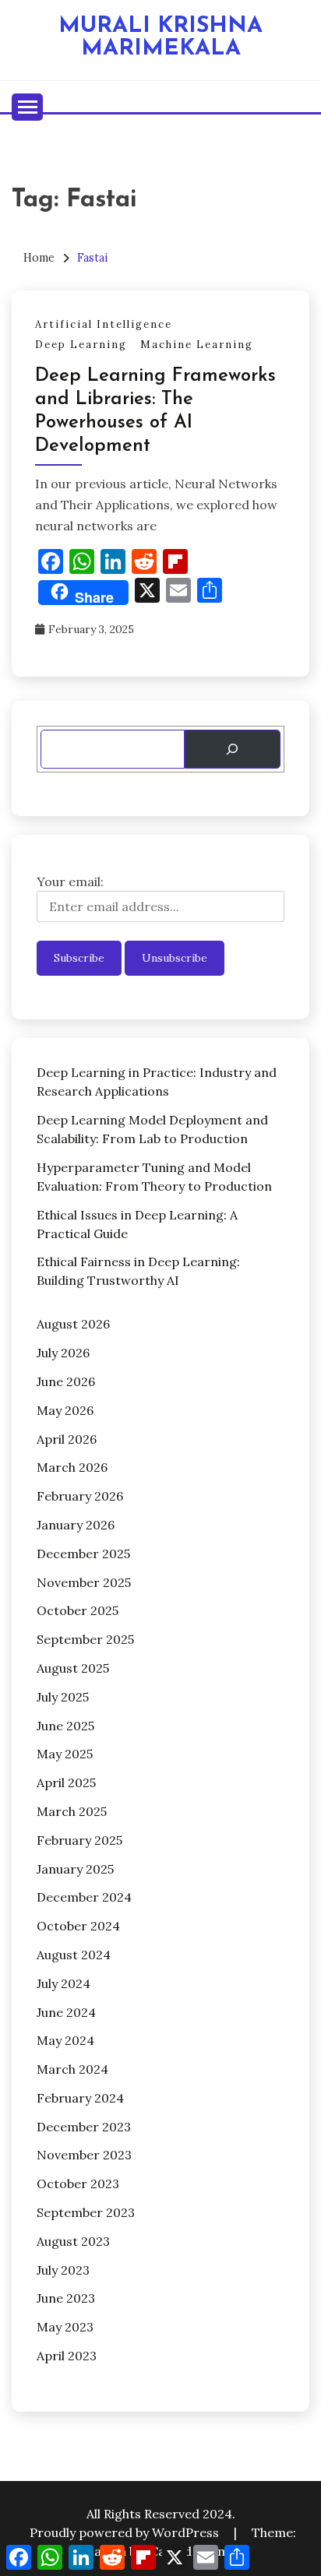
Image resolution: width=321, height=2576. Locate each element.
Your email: (70, 882)
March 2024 (72, 2069)
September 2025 (85, 1639)
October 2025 (78, 1610)
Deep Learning (81, 345)
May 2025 (65, 1754)
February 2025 (79, 1840)
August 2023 (73, 2241)
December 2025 (83, 1554)
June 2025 (65, 1726)
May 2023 (65, 2327)
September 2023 (86, 2212)
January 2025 (75, 1869)
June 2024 (66, 2012)
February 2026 (80, 1496)
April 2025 (66, 1782)
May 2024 (65, 2040)
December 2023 (84, 2127)
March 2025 (72, 1811)
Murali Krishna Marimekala (160, 37)
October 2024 (78, 1926)
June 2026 (66, 1381)
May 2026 (65, 1410)
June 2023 (66, 2298)
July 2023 (63, 2270)
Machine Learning (197, 345)
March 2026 (72, 1467)
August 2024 (74, 1955)
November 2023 (84, 2155)
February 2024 (80, 2098)
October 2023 (78, 2184)
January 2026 (76, 1525)
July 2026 (63, 1353)
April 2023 (67, 2356)
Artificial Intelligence (104, 324)
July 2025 (63, 1697)
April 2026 (67, 1439)
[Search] (233, 749)
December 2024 (84, 1897)
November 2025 (84, 1582)
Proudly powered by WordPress (126, 2532)
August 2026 (73, 1324)
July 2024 (63, 1983)
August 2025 (73, 1668)
